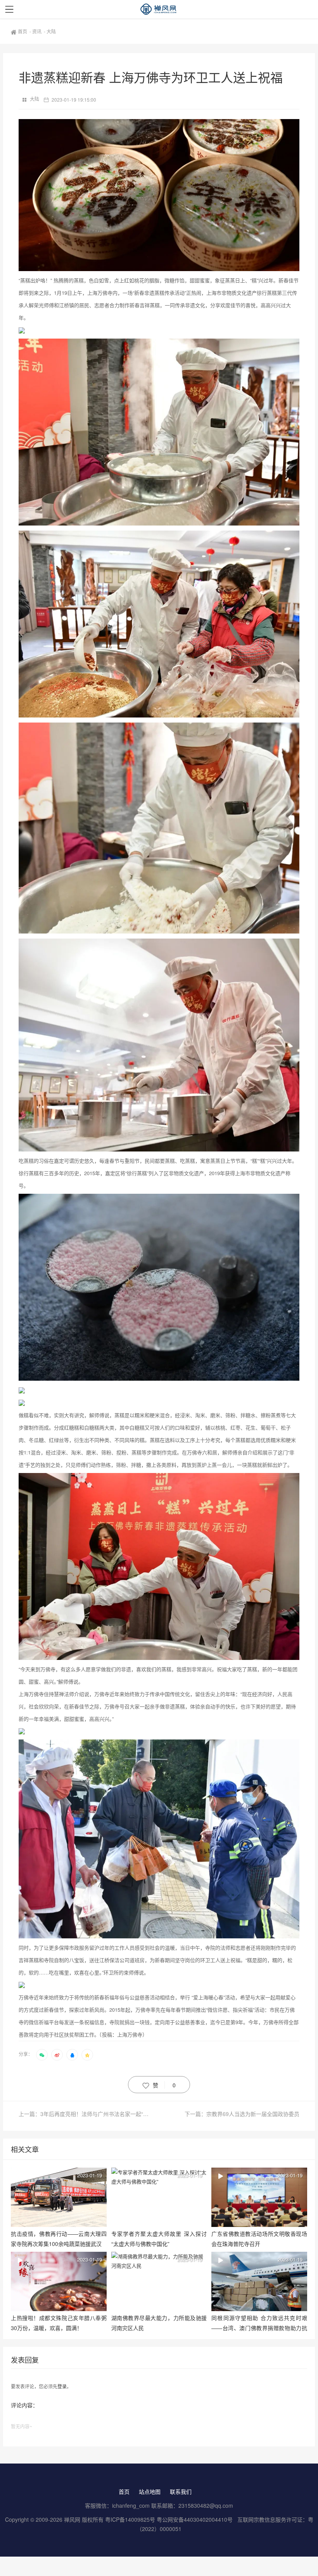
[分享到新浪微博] (57, 2055)
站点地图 (150, 2491)
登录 (62, 2386)
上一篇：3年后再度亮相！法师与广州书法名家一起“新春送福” (89, 2114)
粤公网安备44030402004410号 (195, 2519)
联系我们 (181, 2491)
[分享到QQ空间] (87, 2055)
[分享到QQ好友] (72, 2055)
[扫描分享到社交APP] (42, 2055)
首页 (23, 31)
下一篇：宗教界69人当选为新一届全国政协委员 (242, 2114)
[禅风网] (159, 9)
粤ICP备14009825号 (130, 2519)
